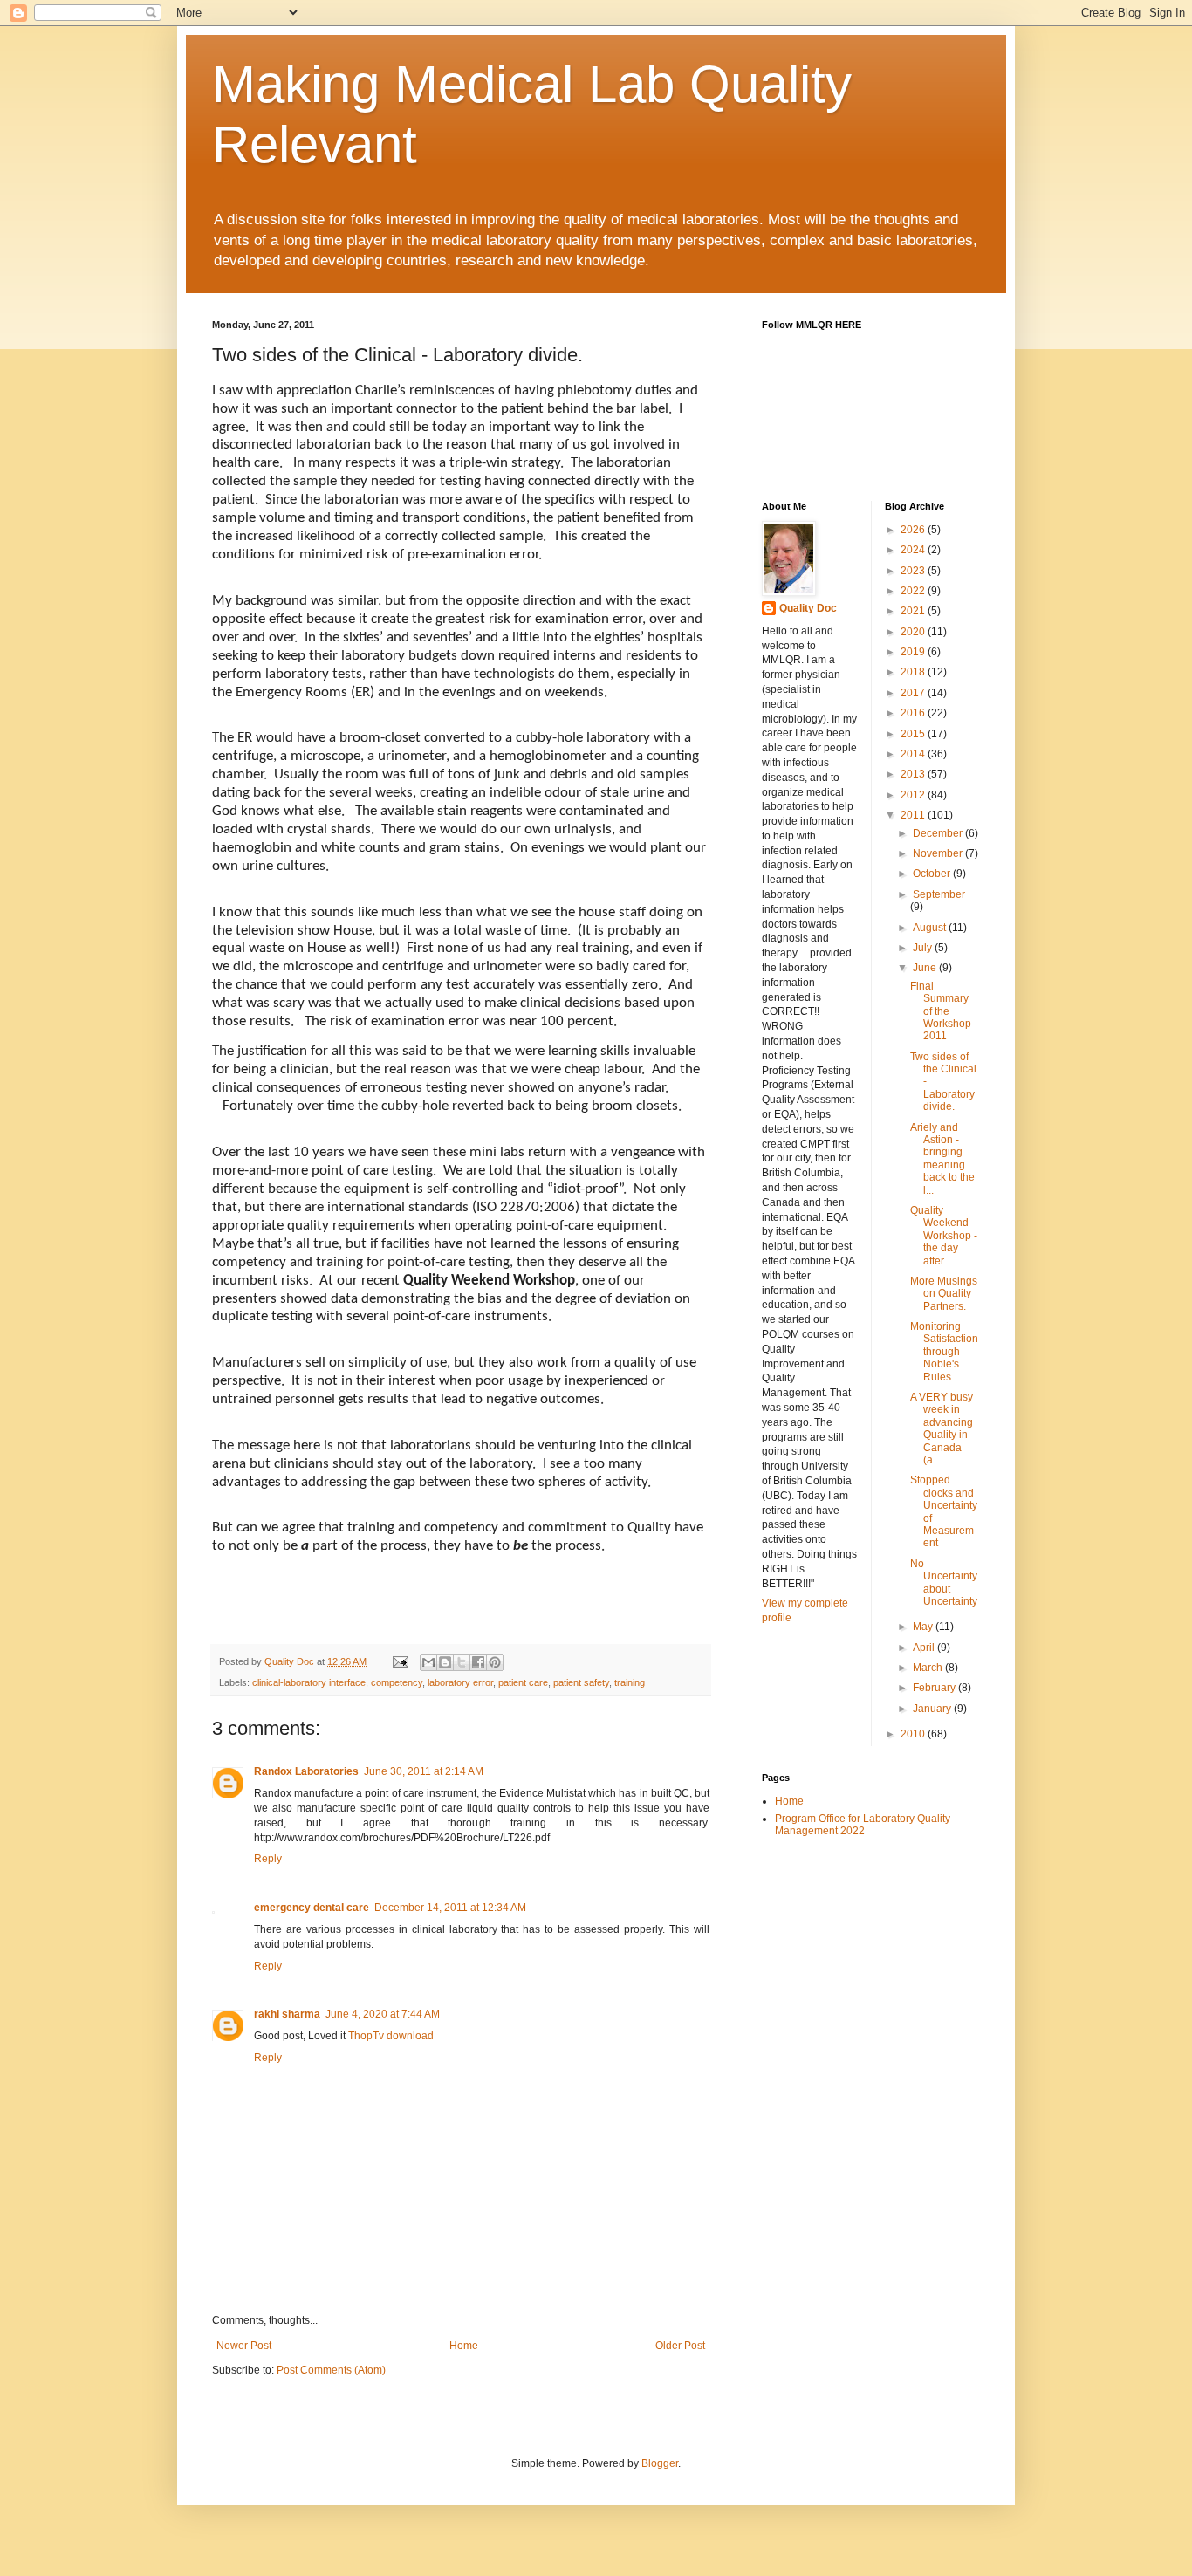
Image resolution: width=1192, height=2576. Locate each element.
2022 (914, 591)
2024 (914, 550)
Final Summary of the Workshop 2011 (941, 1011)
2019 (914, 652)
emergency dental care (312, 1908)
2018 (914, 672)
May (924, 1627)
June (926, 968)
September (939, 894)
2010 (914, 1734)
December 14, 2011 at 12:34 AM (450, 1908)
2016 (914, 713)
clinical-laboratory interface (309, 1682)
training (630, 1682)
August (931, 928)
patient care (523, 1682)
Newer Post (244, 2346)
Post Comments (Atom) (331, 2370)
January (933, 1709)
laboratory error (460, 1682)
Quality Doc (808, 608)
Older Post (680, 2346)
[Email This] (428, 1662)
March (929, 1668)
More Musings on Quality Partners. (944, 1294)
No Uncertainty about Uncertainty (944, 1583)
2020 (914, 632)
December (939, 833)
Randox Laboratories (306, 1771)
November (939, 853)
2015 (914, 734)
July (924, 948)
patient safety (581, 1682)
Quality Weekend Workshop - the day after (944, 1236)
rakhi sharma (287, 2014)
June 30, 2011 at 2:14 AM (424, 1771)
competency (397, 1682)
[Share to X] (462, 1662)
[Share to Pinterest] (495, 1662)
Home (464, 2346)
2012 (914, 795)
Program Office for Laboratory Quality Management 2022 (863, 1825)
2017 (914, 693)
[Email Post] (400, 1661)
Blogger (660, 2463)
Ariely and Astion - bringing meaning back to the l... (942, 1159)
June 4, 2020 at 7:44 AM (383, 2014)
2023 (914, 571)
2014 (914, 754)
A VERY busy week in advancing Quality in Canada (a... (942, 1428)
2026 (914, 530)
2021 (914, 611)
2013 (914, 774)
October (933, 874)
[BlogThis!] (445, 1662)
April (925, 1648)
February (935, 1688)
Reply (268, 1859)
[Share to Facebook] (478, 1662)
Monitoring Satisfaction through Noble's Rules (944, 1352)
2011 (914, 815)
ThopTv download (391, 2036)
